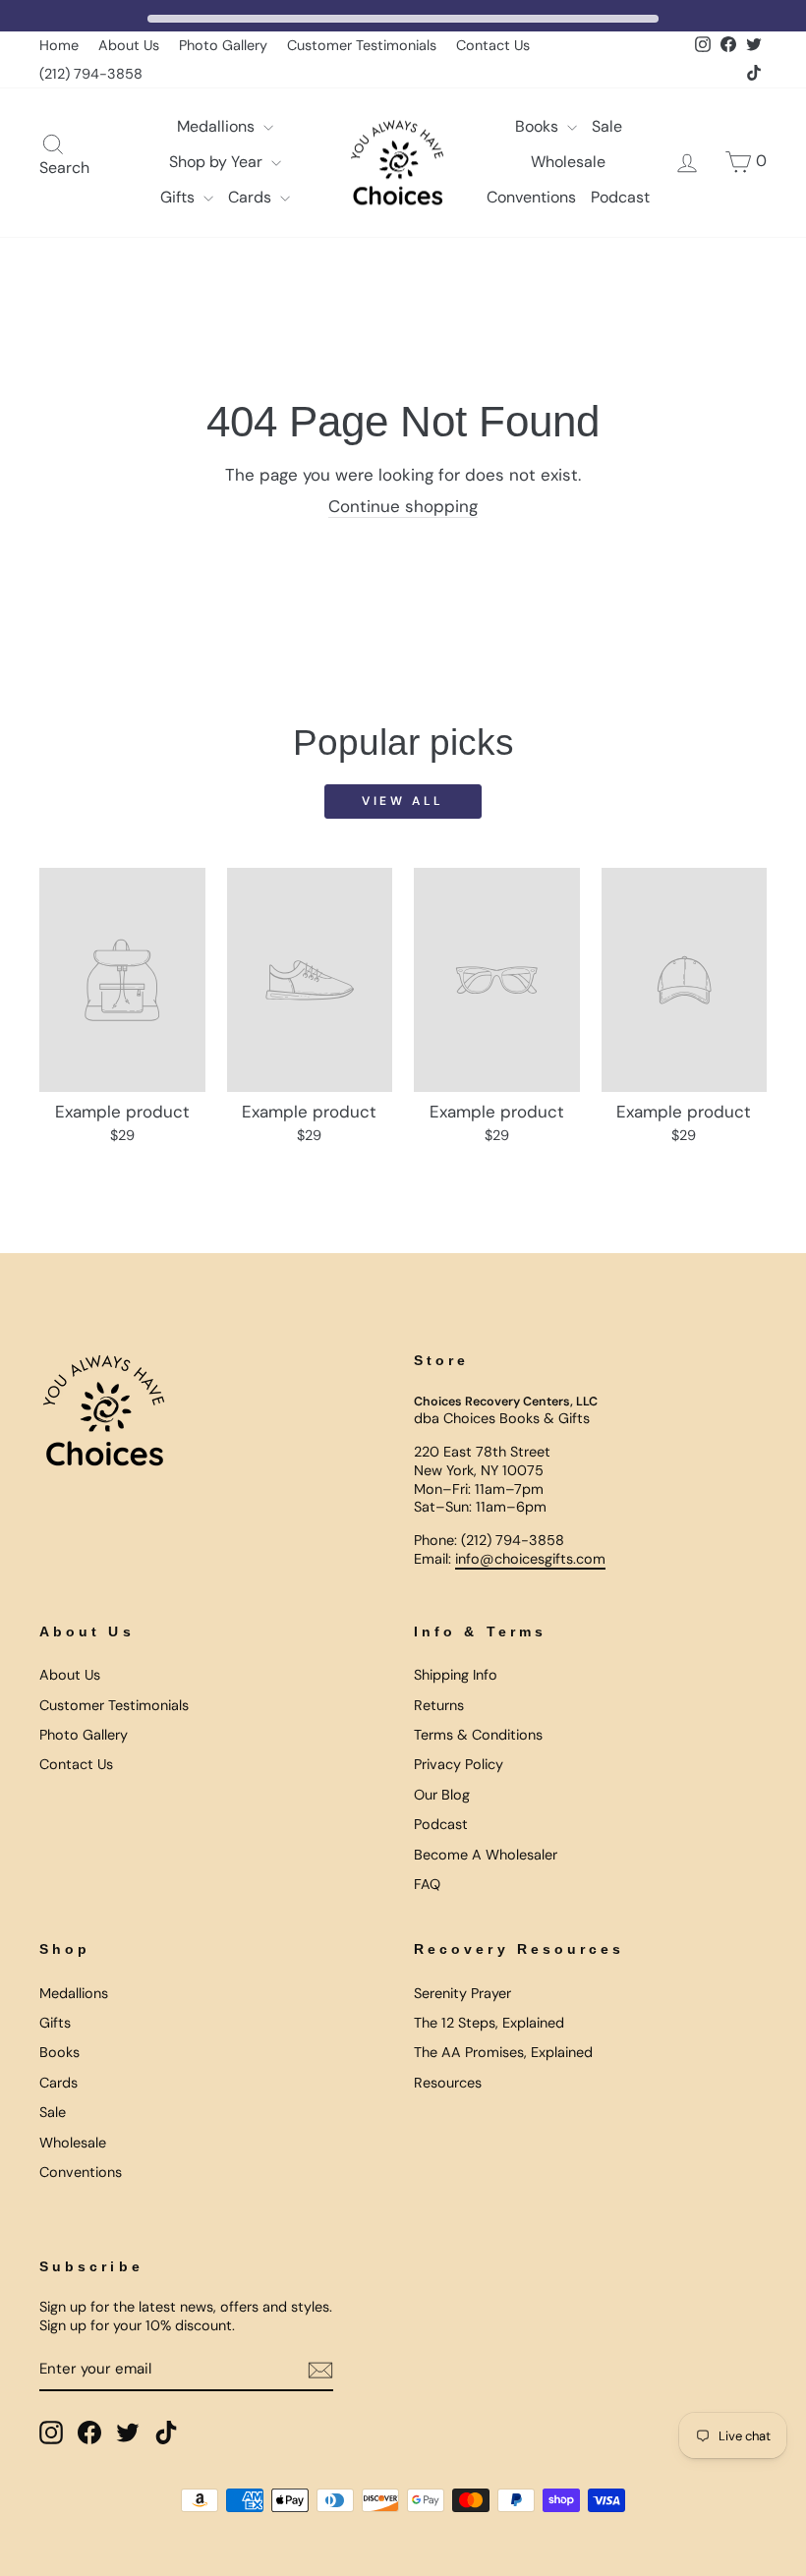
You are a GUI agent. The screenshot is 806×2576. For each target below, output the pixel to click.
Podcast (620, 197)
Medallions (218, 126)
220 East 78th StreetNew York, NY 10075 (482, 1461)
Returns (439, 1705)
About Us (129, 45)
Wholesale (568, 162)
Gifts (179, 197)
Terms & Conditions (478, 1735)
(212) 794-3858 (91, 74)
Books (539, 126)
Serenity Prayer (462, 1993)
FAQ (427, 1884)
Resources (448, 2083)
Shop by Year (218, 162)
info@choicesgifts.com (530, 1559)
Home (59, 45)
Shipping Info (456, 1675)
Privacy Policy (459, 1764)
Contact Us (493, 45)
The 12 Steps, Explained (489, 2023)
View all (403, 801)
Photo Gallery (223, 45)
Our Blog (442, 1795)
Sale (607, 126)
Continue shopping (403, 506)
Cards (252, 197)
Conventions (531, 197)
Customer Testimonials (362, 45)
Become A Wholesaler (486, 1855)
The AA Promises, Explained (503, 2052)
